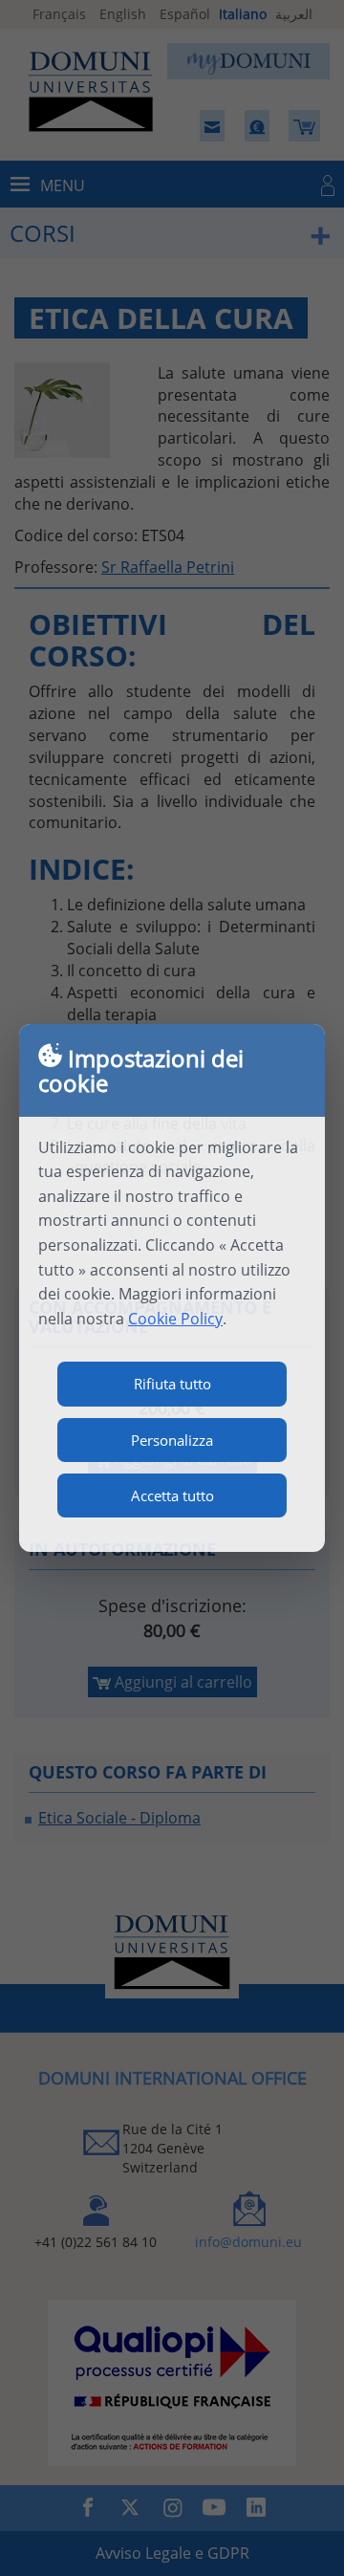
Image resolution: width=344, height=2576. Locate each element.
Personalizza (172, 1440)
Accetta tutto (172, 1495)
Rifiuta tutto (172, 1384)
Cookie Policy (175, 1319)
